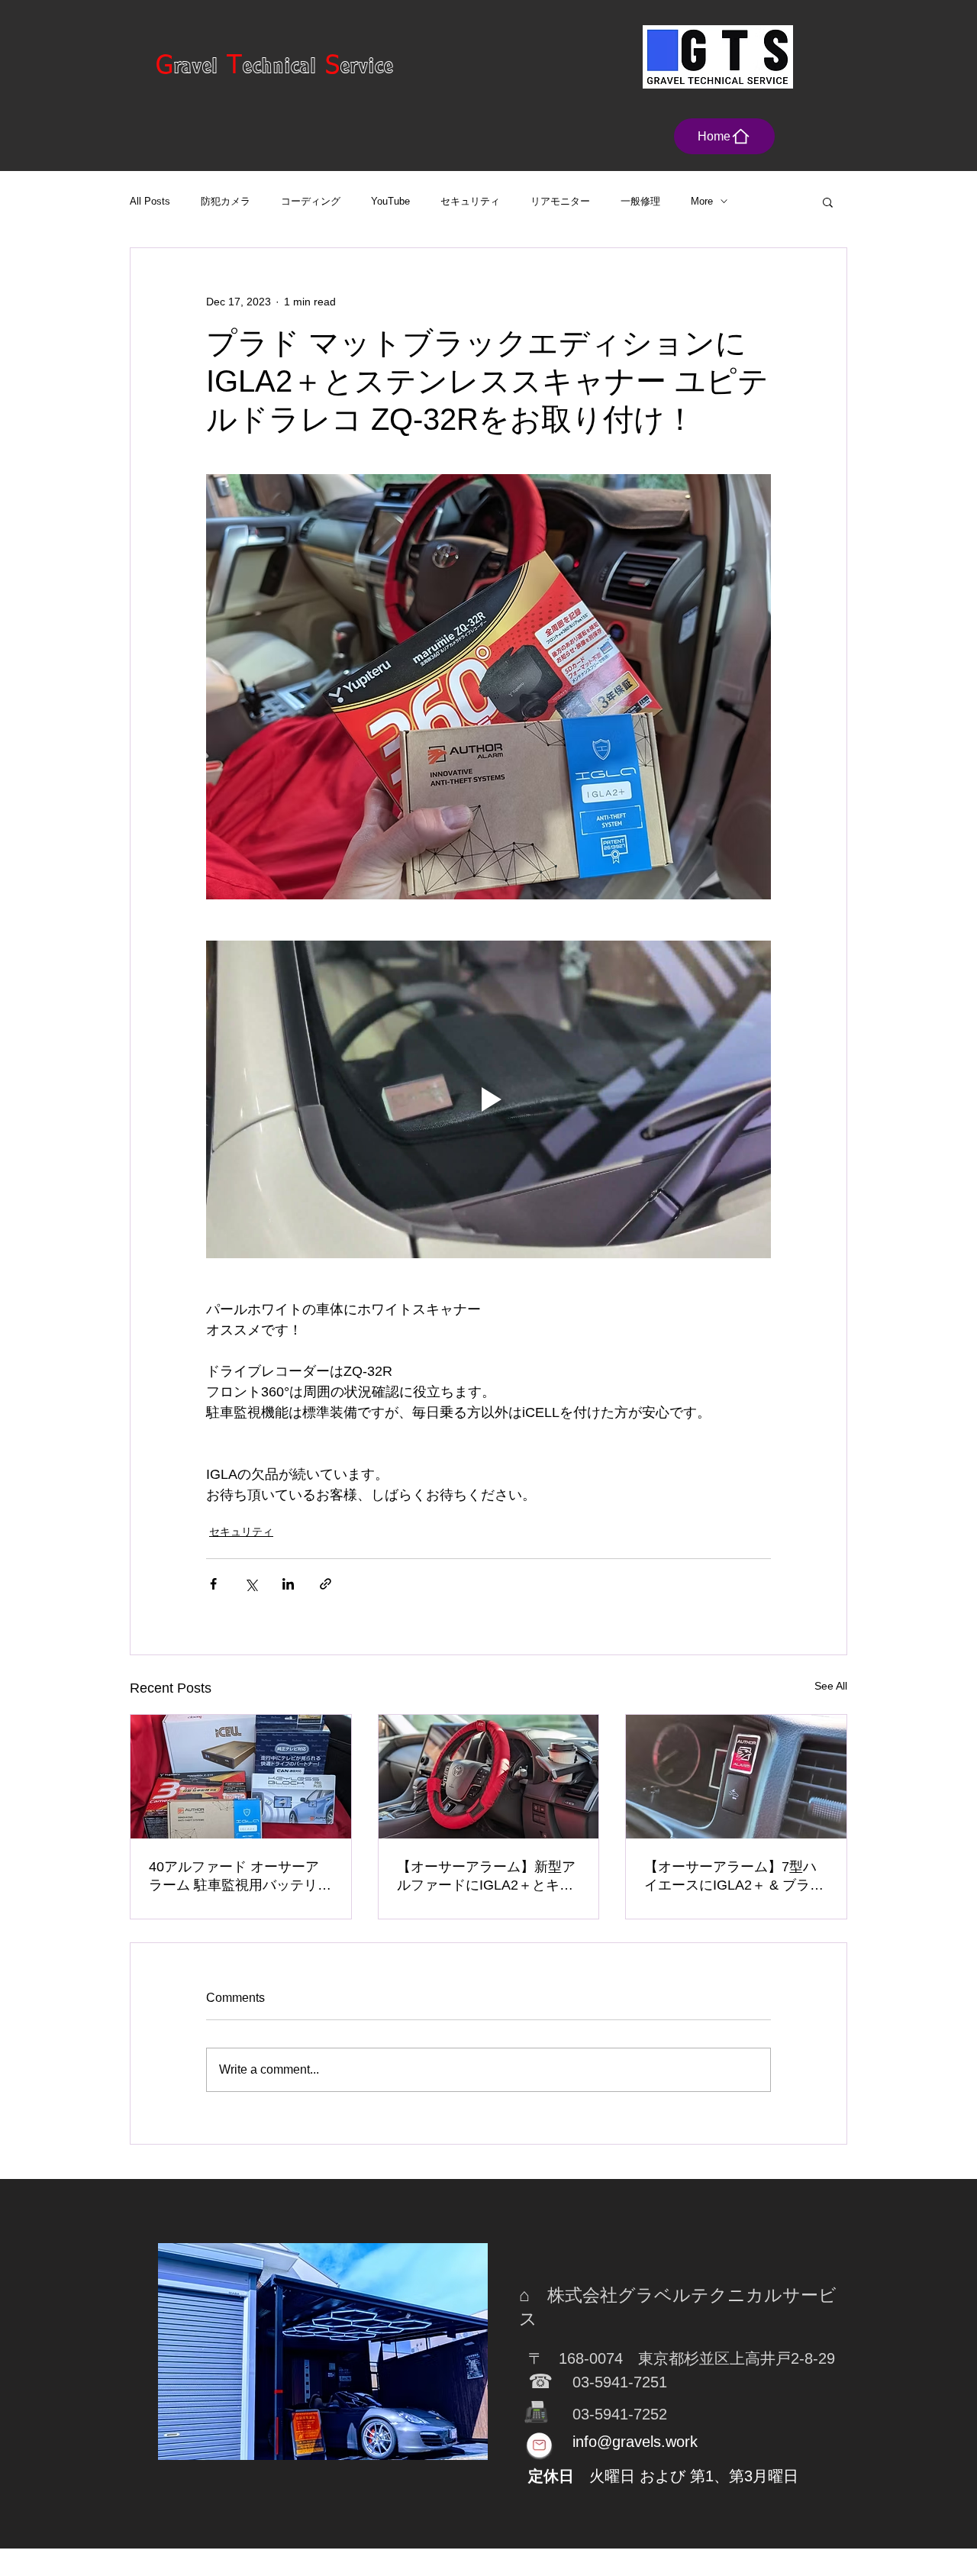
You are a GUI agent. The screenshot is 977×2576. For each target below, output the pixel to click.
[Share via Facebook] (213, 1584)
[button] (828, 202)
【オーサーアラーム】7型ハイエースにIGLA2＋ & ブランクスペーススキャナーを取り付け (734, 1877)
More (702, 201)
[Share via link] (326, 1584)
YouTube (390, 201)
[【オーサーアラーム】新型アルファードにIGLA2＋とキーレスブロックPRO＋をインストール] (489, 1777)
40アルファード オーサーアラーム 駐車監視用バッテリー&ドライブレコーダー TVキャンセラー (240, 1877)
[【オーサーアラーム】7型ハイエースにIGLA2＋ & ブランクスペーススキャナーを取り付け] (736, 1777)
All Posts (150, 201)
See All (831, 1686)
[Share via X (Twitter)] (251, 1584)
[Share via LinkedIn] (288, 1584)
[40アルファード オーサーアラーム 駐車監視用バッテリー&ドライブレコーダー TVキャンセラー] (241, 1777)
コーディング (311, 201)
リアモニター (560, 201)
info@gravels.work (635, 2442)
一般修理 (640, 201)
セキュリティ (470, 201)
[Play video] (488, 1099)
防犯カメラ (226, 201)
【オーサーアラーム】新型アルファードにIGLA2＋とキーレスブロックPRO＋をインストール (487, 1877)
